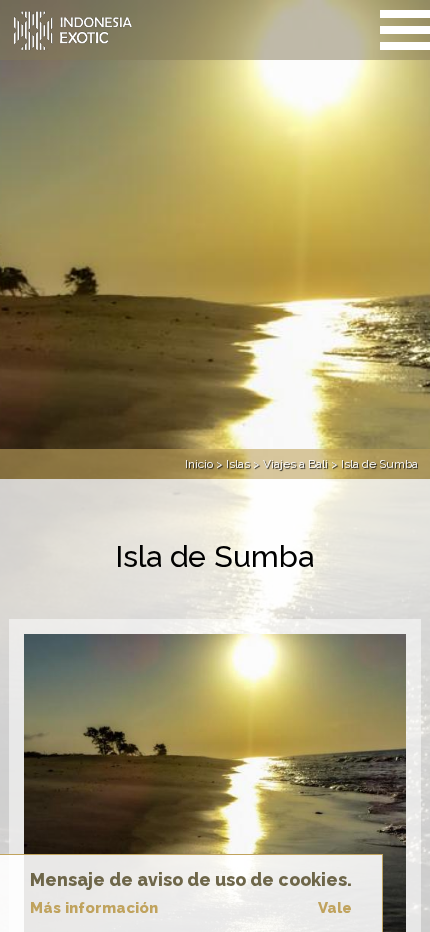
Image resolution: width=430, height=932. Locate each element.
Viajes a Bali (295, 464)
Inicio (199, 464)
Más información (94, 908)
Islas (238, 464)
